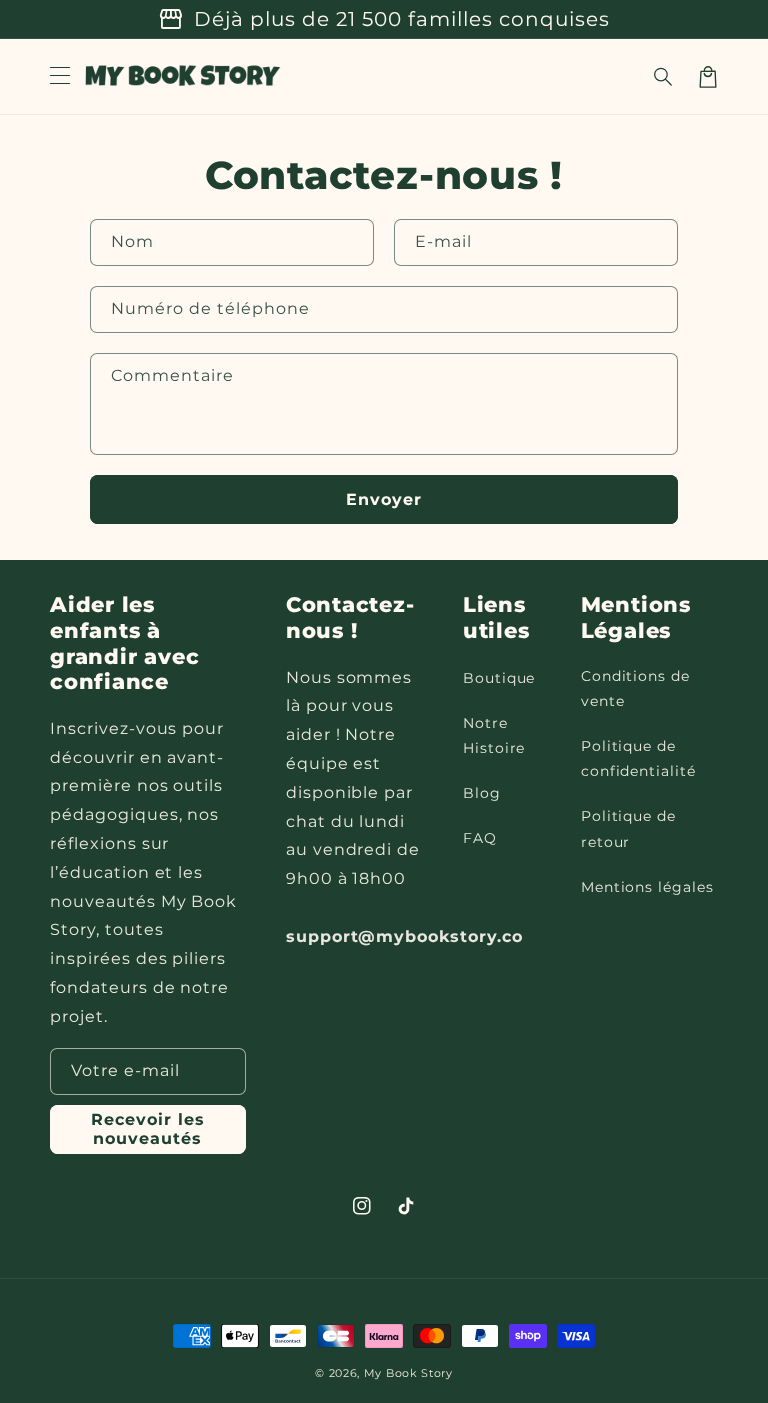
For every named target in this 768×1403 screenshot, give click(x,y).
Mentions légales (647, 887)
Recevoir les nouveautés (148, 1129)
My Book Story (408, 1373)
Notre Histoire (494, 735)
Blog (482, 793)
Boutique (499, 678)
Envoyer (384, 499)
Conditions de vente (635, 688)
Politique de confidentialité (638, 758)
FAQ (480, 838)
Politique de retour (629, 828)
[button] (664, 77)
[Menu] (60, 77)
